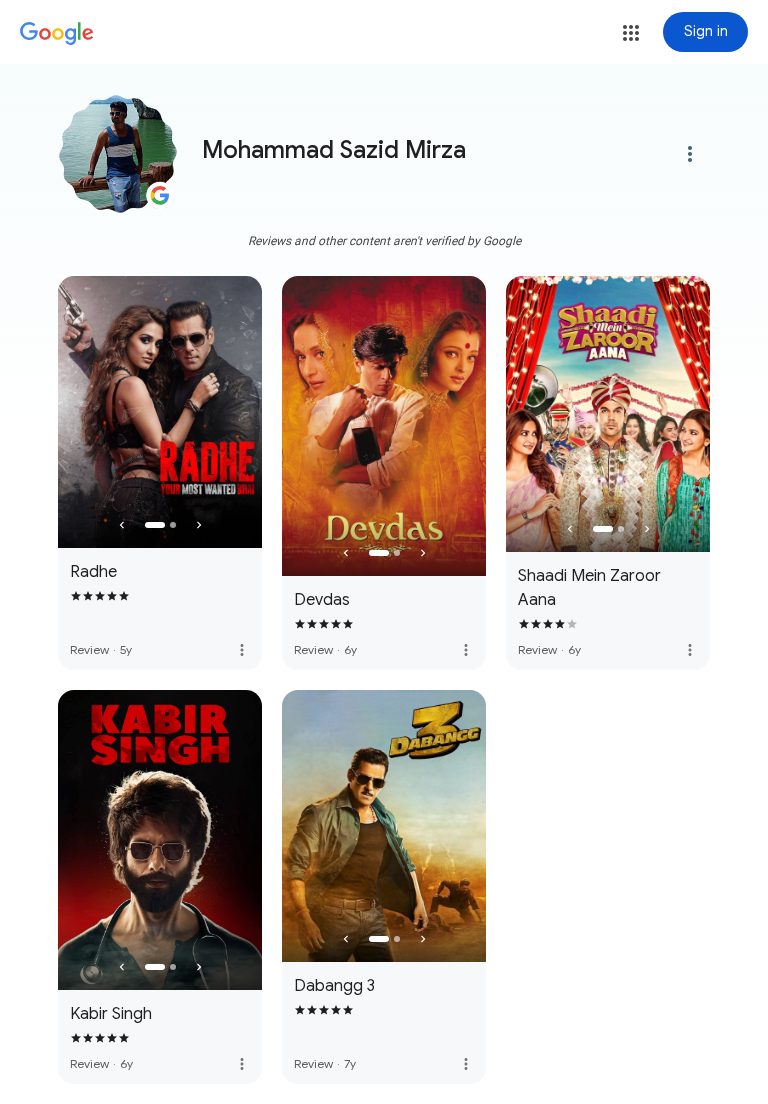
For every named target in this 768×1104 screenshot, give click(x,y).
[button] (631, 33)
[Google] (57, 34)
